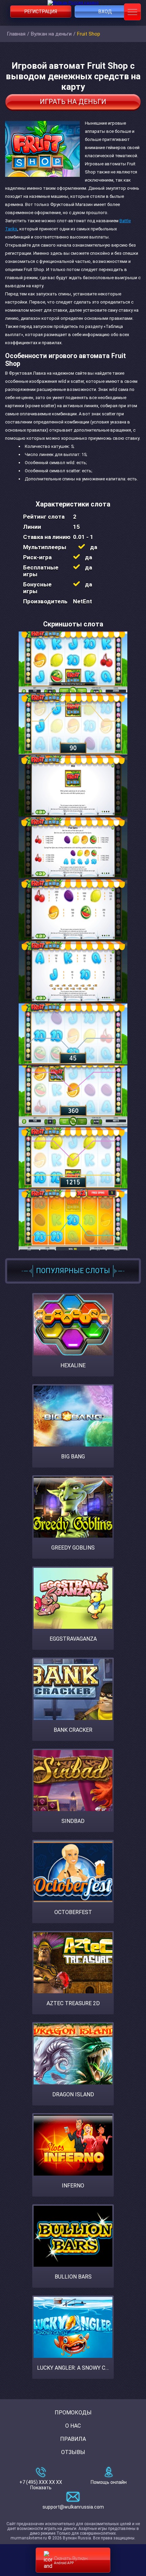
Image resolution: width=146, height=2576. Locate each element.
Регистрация (41, 12)
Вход (105, 12)
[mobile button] (132, 12)
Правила (73, 2439)
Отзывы (73, 2452)
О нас (73, 2426)
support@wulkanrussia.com (73, 2507)
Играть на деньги (73, 102)
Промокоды (73, 2413)
